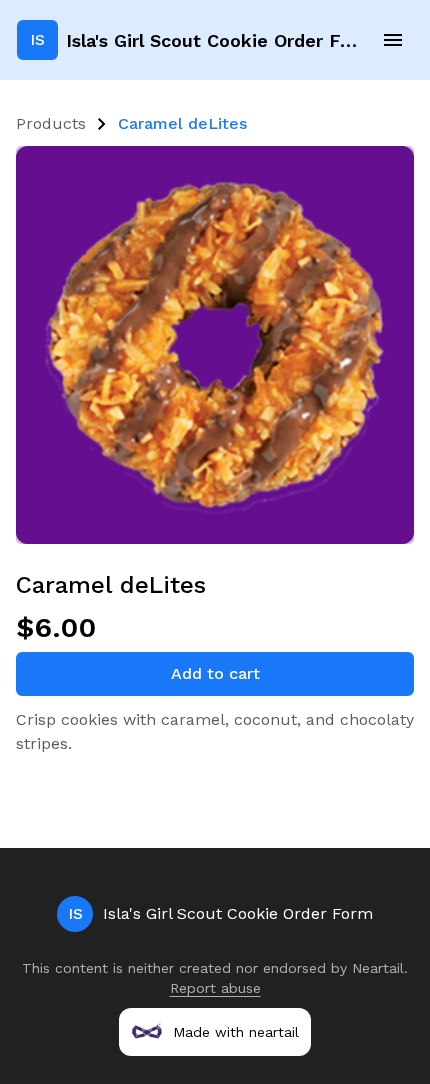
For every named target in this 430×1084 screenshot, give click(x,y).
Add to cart (215, 673)
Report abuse (215, 988)
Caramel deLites (182, 123)
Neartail (378, 968)
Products (51, 123)
